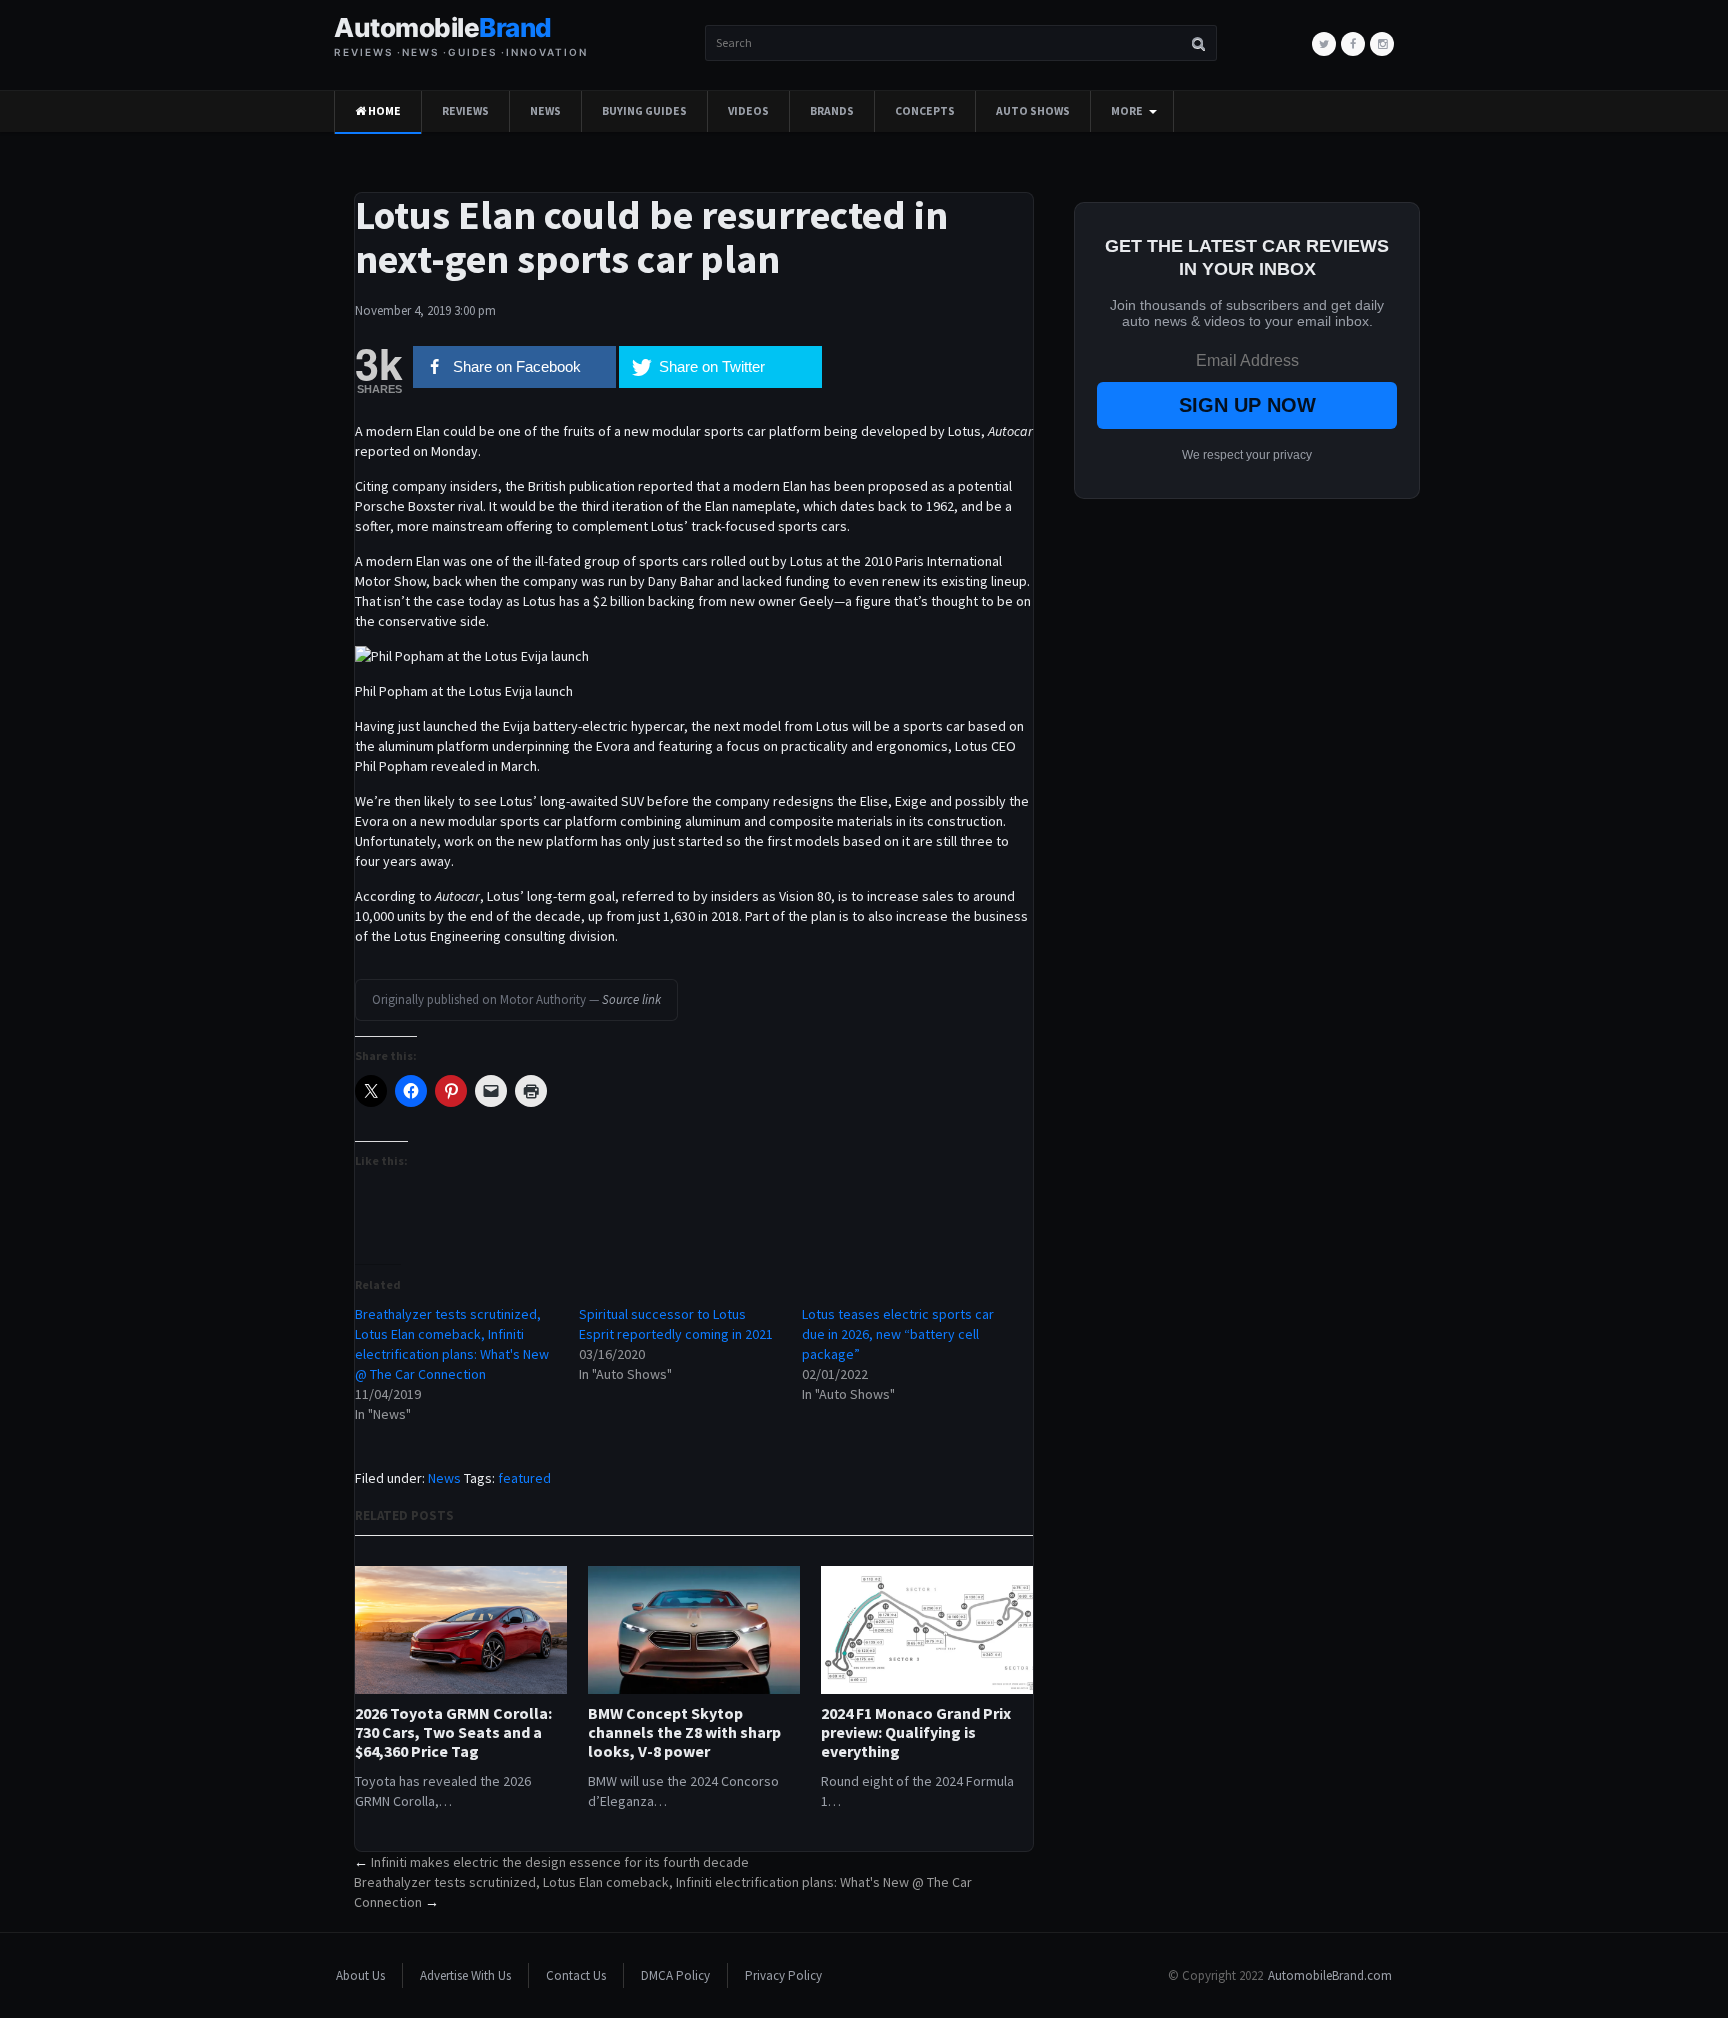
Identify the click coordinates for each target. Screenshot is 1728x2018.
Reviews (465, 111)
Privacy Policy (783, 1975)
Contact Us (576, 1975)
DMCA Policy (675, 1975)
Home (383, 111)
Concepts (925, 111)
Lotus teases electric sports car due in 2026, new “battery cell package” (898, 1334)
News (545, 111)
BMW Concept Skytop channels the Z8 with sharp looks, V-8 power (684, 1732)
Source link (631, 999)
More (1127, 111)
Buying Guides (644, 111)
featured (524, 1478)
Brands (832, 111)
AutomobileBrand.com (1330, 1975)
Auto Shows (1033, 111)
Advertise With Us (465, 1975)
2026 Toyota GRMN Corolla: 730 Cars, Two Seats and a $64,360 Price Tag (453, 1732)
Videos (748, 111)
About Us (360, 1975)
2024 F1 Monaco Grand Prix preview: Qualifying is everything (916, 1732)
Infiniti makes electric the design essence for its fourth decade (560, 1862)
